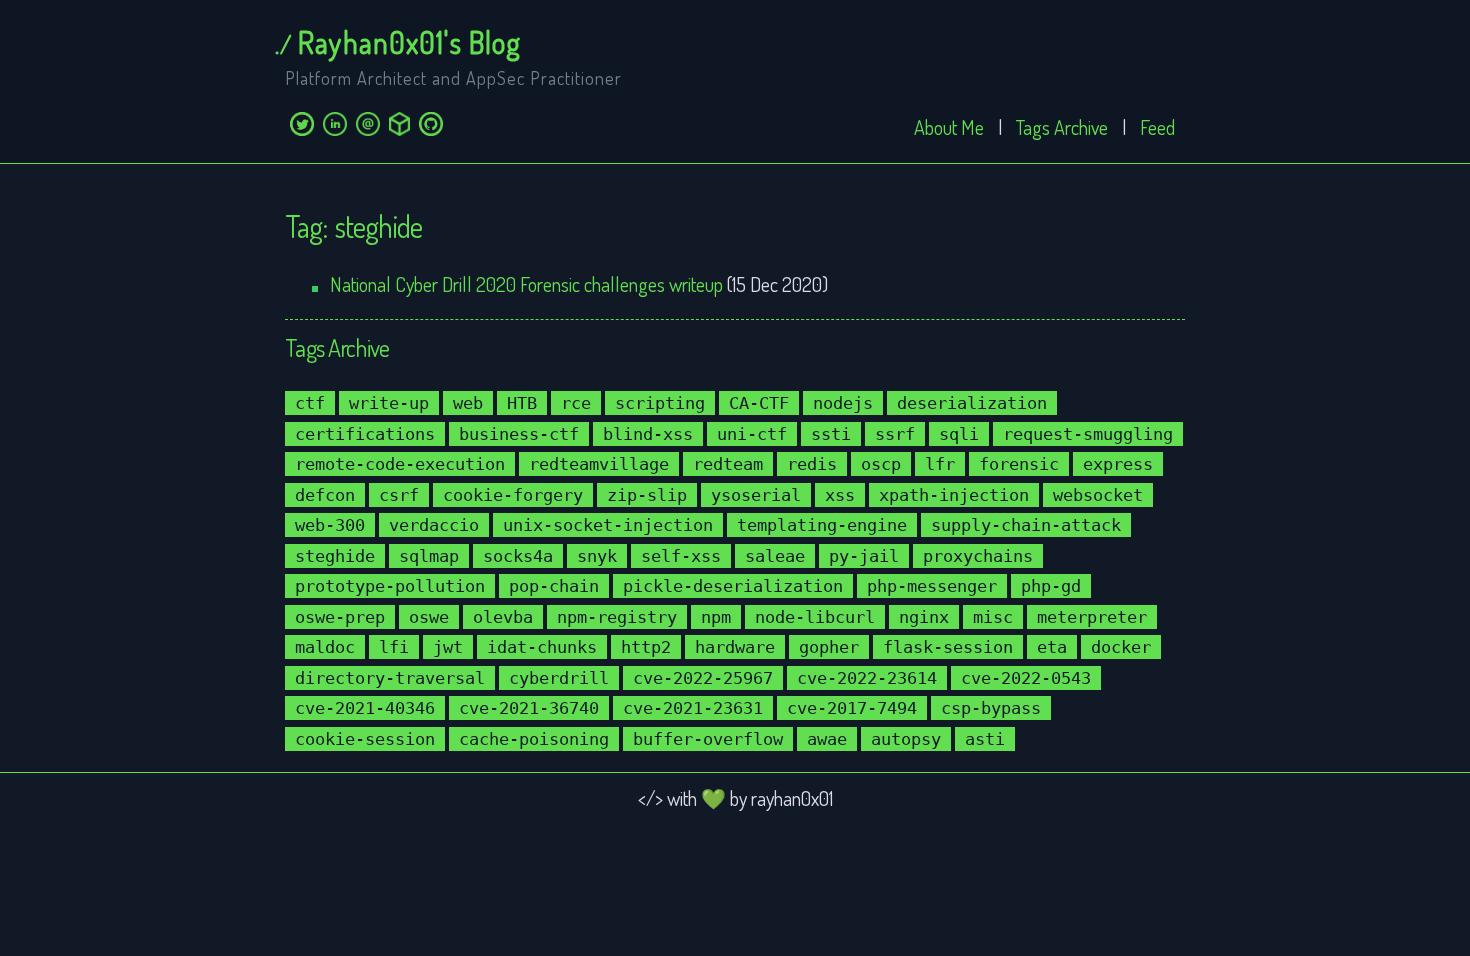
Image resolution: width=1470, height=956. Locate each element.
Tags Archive (1062, 127)
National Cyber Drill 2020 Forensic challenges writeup (526, 284)
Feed (1157, 127)
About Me (949, 127)
